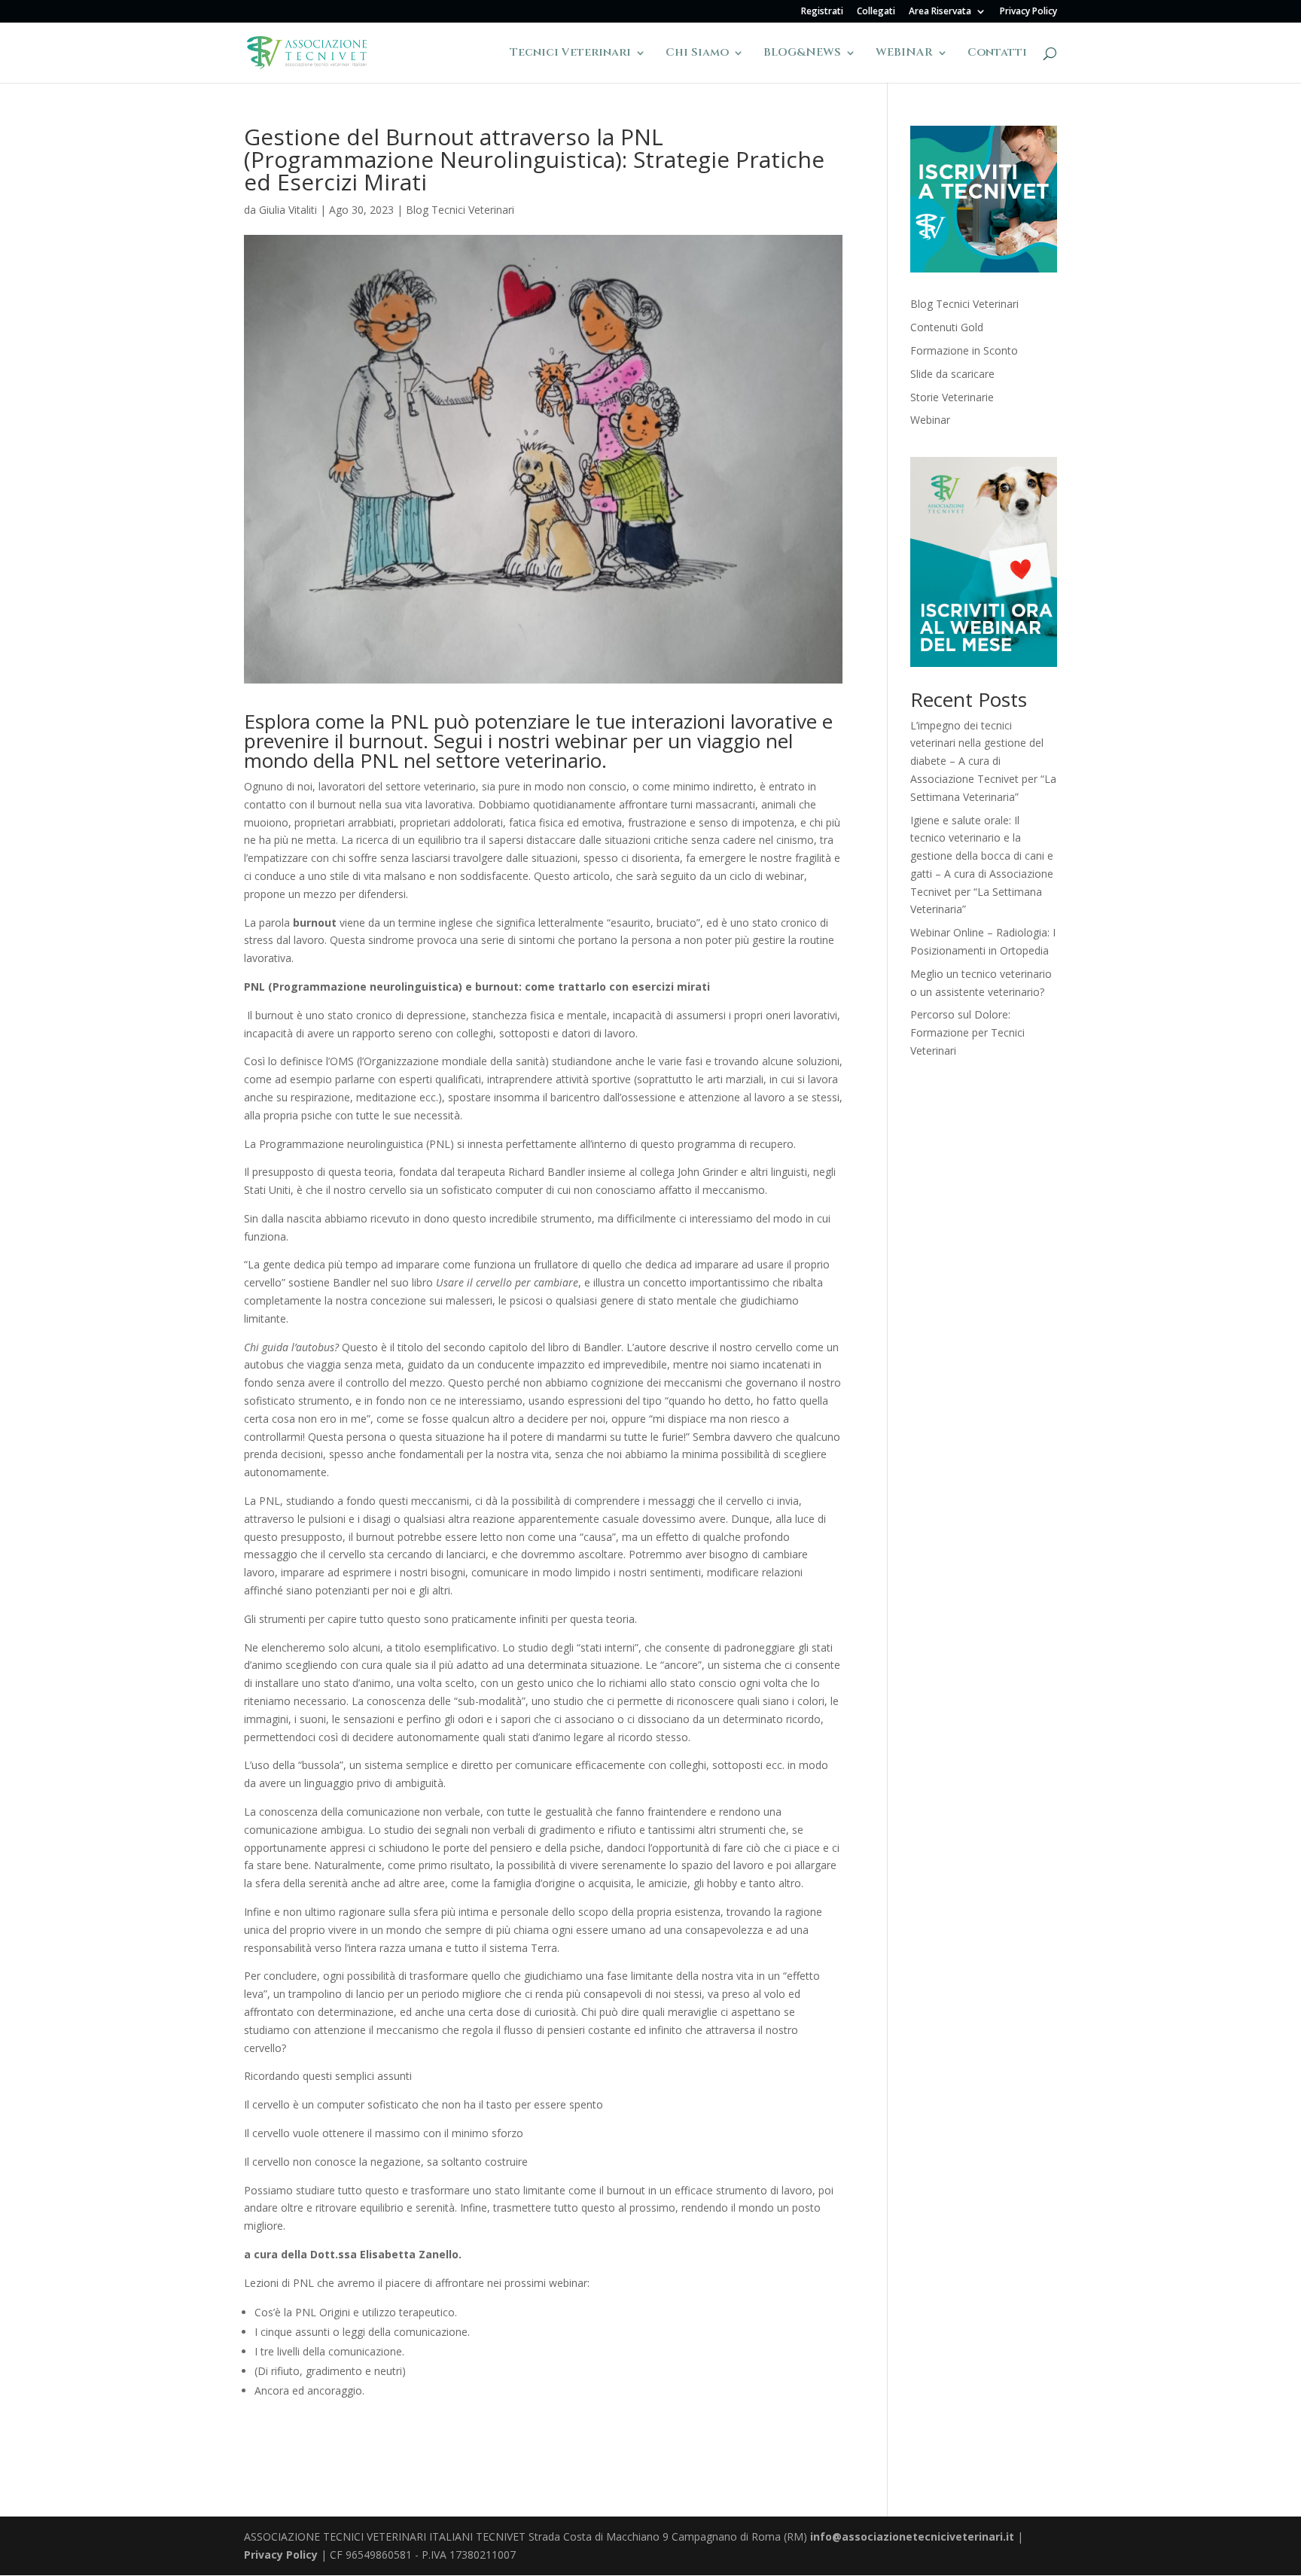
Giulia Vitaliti (288, 210)
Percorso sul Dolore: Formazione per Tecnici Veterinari (967, 1032)
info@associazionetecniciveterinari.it (912, 2536)
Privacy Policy (1028, 12)
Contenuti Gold (947, 327)
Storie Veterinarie (952, 397)
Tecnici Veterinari (570, 54)
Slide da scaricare (952, 374)
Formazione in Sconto (964, 350)
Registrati (822, 12)
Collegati (876, 12)
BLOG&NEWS (802, 54)
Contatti (997, 54)
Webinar (930, 420)
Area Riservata (940, 12)
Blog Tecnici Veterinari (460, 210)
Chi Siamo (697, 54)
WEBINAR (904, 54)
